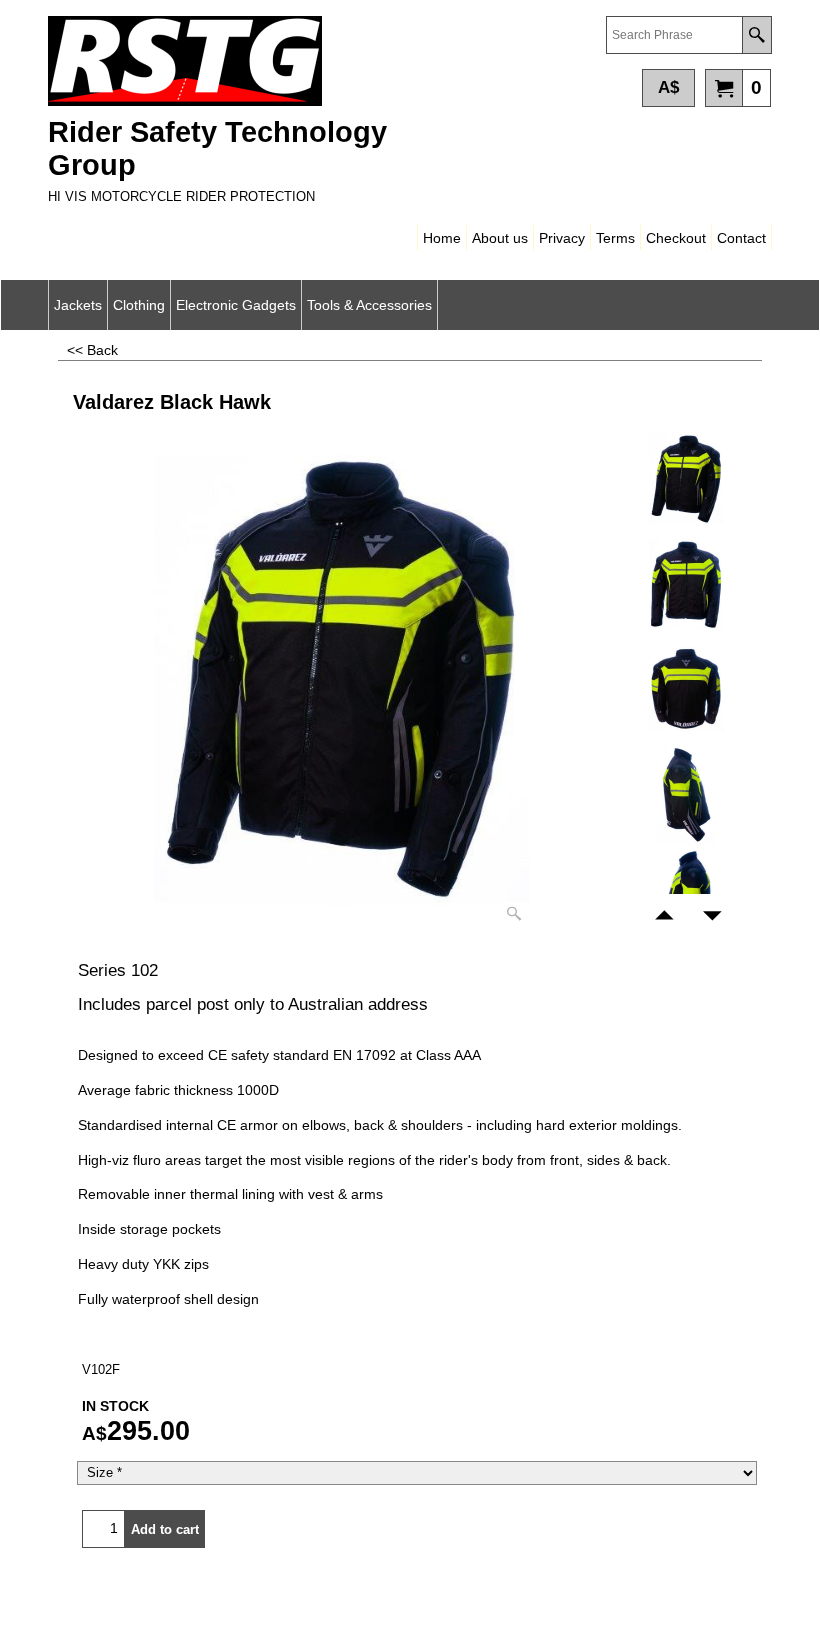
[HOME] (223, 61)
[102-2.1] (686, 584)
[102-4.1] (686, 794)
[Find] (756, 35)
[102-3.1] (686, 689)
